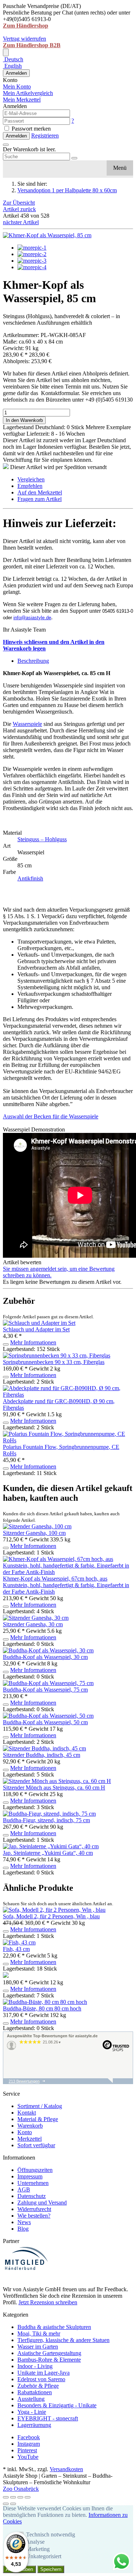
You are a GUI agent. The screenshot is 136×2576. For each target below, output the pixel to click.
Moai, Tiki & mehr (39, 2333)
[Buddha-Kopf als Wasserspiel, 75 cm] (48, 1683)
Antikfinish (30, 878)
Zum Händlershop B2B (32, 45)
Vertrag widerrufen (24, 39)
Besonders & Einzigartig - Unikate (57, 2405)
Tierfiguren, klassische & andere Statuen (63, 2340)
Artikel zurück (19, 209)
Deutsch (13, 59)
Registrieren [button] (45, 135)
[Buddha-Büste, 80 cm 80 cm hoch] (45, 2002)
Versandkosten (66, 2469)
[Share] (13, 2497)
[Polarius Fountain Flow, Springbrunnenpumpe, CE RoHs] (68, 1440)
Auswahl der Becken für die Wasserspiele (51, 1116)
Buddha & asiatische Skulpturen (54, 2327)
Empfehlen (30, 486)
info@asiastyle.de (32, 618)
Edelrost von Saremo (41, 2379)
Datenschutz (32, 2196)
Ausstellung (31, 2399)
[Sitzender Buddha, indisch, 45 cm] (44, 1748)
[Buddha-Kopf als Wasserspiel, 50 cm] (48, 1716)
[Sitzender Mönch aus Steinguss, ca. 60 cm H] (57, 1781)
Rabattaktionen (35, 2392)
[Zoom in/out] (28, 2497)
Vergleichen (31, 479)
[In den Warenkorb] (6, 1344)
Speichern (51, 2569)
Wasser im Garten (38, 2347)
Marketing (38, 2549)
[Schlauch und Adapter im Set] (39, 1323)
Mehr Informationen (33, 1342)
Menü (120, 168)
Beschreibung (33, 661)
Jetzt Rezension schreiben (48, 2302)
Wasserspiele (27, 724)
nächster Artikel (21, 222)
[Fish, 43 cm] (19, 1942)
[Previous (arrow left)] (6, 2504)
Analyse (35, 2542)
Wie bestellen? (34, 2216)
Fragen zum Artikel (40, 499)
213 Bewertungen (24, 2081)
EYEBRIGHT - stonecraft (48, 2418)
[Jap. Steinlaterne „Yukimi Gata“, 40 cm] (51, 1846)
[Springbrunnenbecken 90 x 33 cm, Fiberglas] (57, 1355)
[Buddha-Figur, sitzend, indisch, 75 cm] (49, 1814)
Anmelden (16, 73)
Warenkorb (30, 2126)
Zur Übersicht (19, 203)
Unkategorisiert (44, 2556)
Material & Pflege (38, 2119)
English (12, 66)
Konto (25, 2132)
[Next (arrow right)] (13, 2504)
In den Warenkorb (24, 420)
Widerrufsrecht (34, 2209)
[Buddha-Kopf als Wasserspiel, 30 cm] (48, 1650)
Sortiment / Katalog (40, 2106)
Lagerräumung (34, 2425)
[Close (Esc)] (6, 2497)
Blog (23, 2229)
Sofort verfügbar (36, 2145)
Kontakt (27, 2113)
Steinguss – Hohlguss (42, 839)
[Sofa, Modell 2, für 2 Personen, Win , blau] (54, 1910)
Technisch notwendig (51, 2534)
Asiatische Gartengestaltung (49, 2353)
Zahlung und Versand (42, 2203)
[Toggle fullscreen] (20, 2497)
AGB (24, 2189)
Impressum (30, 2176)
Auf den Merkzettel (40, 492)
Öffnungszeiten (35, 2170)
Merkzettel (30, 2139)
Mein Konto (17, 87)
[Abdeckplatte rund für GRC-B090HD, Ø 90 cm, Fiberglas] (68, 1395)
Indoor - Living (35, 2366)
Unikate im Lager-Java (44, 2373)
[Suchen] (74, 158)
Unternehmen (33, 2183)
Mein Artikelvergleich (28, 93)
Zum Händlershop (26, 26)
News (24, 2222)
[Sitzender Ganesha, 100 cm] (37, 1526)
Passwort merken (30, 129)
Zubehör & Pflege (38, 2386)
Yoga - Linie (32, 2412)
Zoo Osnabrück (21, 2489)
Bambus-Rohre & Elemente (49, 2360)
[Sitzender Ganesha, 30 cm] (36, 1618)
